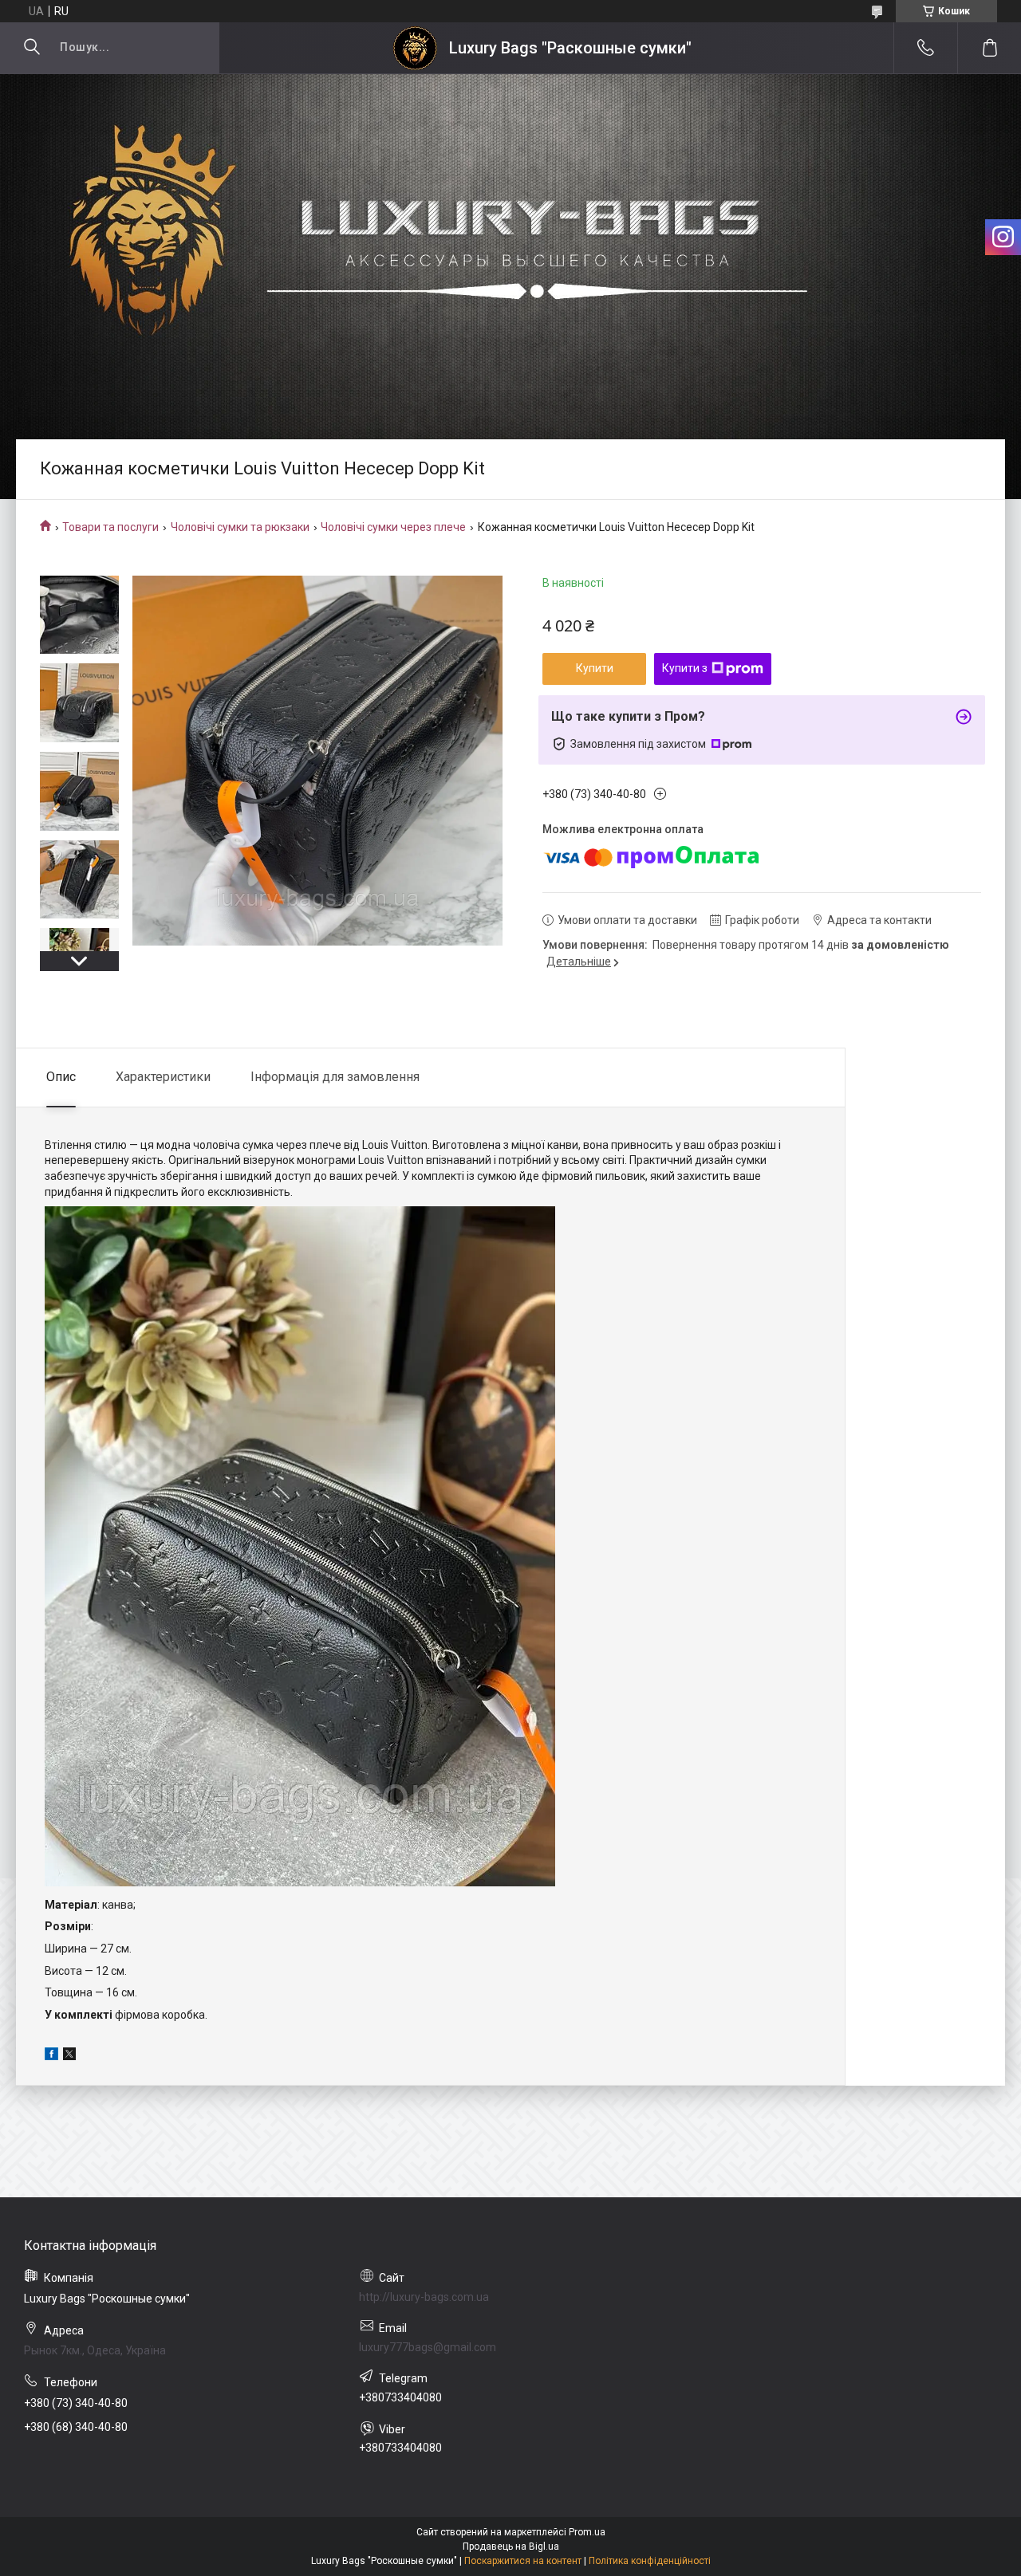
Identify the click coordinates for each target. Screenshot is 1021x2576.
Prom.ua (587, 2532)
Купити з (685, 668)
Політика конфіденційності (650, 2561)
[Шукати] (32, 48)
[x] (69, 2056)
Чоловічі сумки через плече (393, 527)
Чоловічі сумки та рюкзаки (240, 527)
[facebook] (51, 2056)
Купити (595, 668)
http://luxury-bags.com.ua (424, 2297)
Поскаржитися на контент (523, 2561)
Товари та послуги (110, 527)
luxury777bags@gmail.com (428, 2347)
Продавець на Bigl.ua (511, 2547)
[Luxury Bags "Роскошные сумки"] (415, 48)
